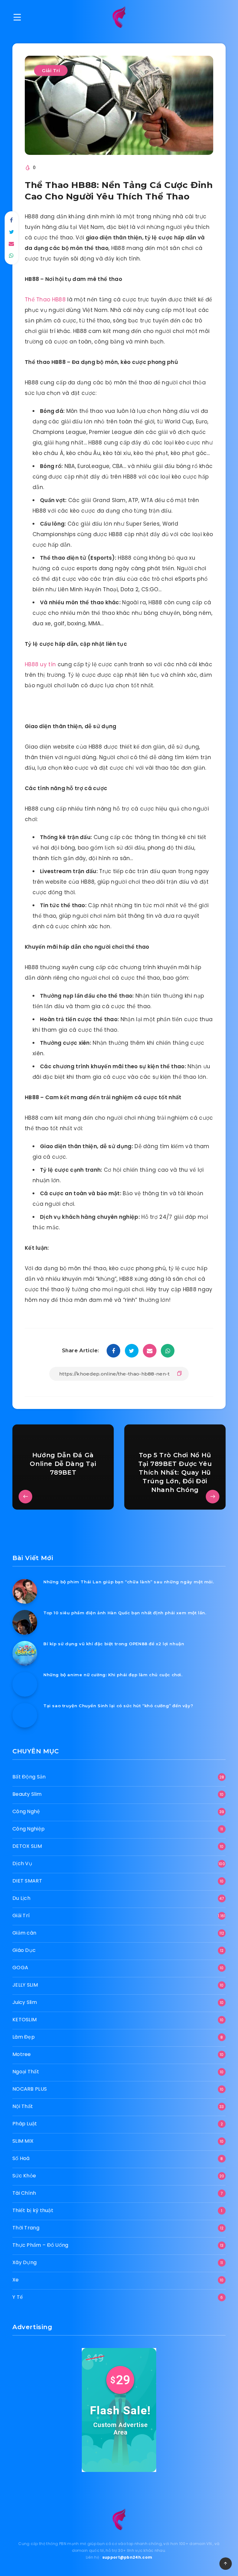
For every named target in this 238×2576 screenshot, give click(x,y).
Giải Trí (51, 70)
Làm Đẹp (24, 2037)
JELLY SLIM (25, 1985)
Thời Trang (26, 2228)
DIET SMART (27, 1881)
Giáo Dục (24, 1950)
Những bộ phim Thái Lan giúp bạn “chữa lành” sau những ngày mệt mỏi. (129, 1582)
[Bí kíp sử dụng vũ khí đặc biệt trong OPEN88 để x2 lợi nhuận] (25, 1653)
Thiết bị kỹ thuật (33, 2210)
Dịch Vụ (22, 1863)
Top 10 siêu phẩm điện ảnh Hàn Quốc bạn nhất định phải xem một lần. (125, 1613)
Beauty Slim (27, 1794)
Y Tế (18, 2297)
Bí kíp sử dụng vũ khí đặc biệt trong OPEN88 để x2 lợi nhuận (114, 1644)
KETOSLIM (24, 2020)
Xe (16, 2280)
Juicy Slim (25, 2002)
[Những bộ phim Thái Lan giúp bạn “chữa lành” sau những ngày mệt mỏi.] (25, 1591)
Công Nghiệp (29, 1829)
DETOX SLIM (27, 1846)
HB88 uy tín (40, 664)
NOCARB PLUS (30, 2089)
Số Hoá (21, 2158)
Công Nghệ (26, 1811)
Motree (22, 2054)
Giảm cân (24, 1933)
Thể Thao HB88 (45, 300)
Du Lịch (21, 1898)
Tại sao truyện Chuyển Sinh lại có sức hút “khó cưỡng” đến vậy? (118, 1706)
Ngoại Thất (26, 2072)
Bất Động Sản (29, 1777)
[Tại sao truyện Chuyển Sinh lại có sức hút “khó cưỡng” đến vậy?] (25, 1715)
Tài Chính (24, 2193)
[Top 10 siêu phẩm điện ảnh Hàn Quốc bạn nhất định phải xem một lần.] (25, 1622)
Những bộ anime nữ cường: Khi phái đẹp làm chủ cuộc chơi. (113, 1675)
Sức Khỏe (24, 2176)
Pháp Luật (25, 2124)
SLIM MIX (23, 2141)
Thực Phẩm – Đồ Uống (40, 2245)
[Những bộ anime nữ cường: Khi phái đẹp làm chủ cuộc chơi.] (25, 1684)
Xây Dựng (24, 2262)
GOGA (20, 1968)
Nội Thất (23, 2106)
